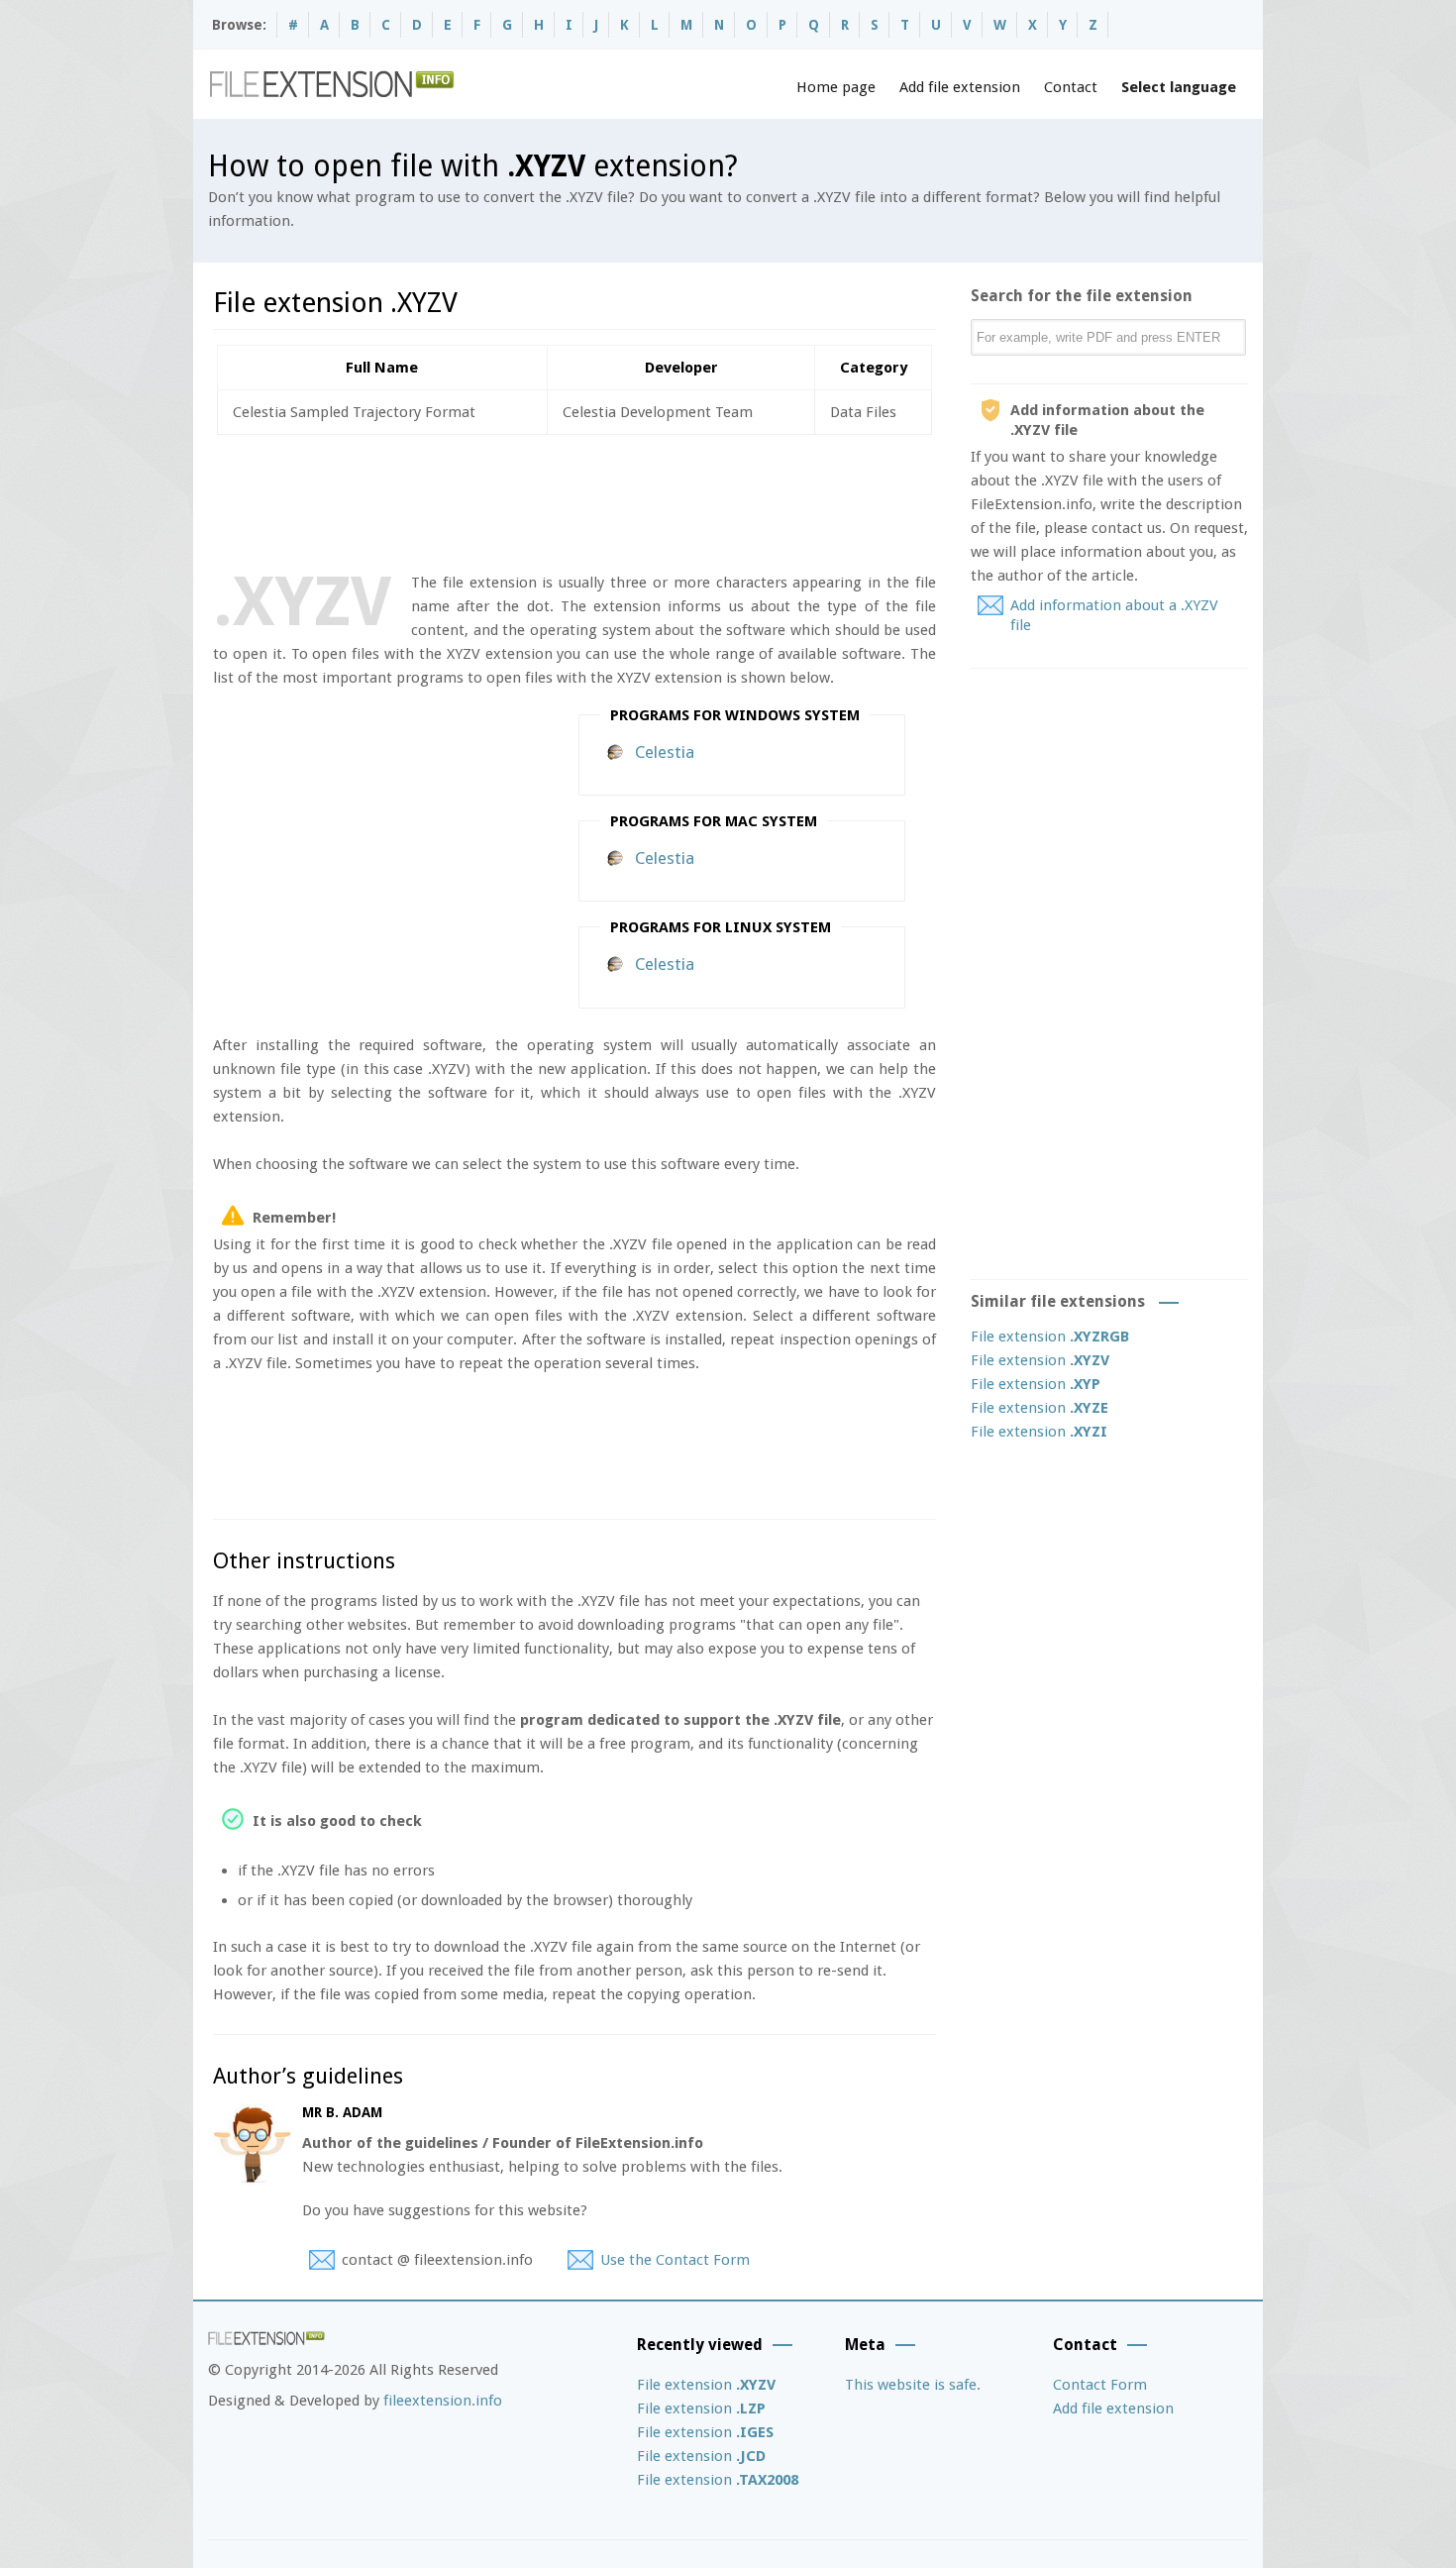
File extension (1050, 1337)
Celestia (665, 752)
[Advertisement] (573, 499)
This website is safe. (913, 2385)
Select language (1179, 87)
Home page (836, 87)
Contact (1071, 87)
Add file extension (960, 87)
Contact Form (1100, 2385)
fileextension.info (443, 2401)
